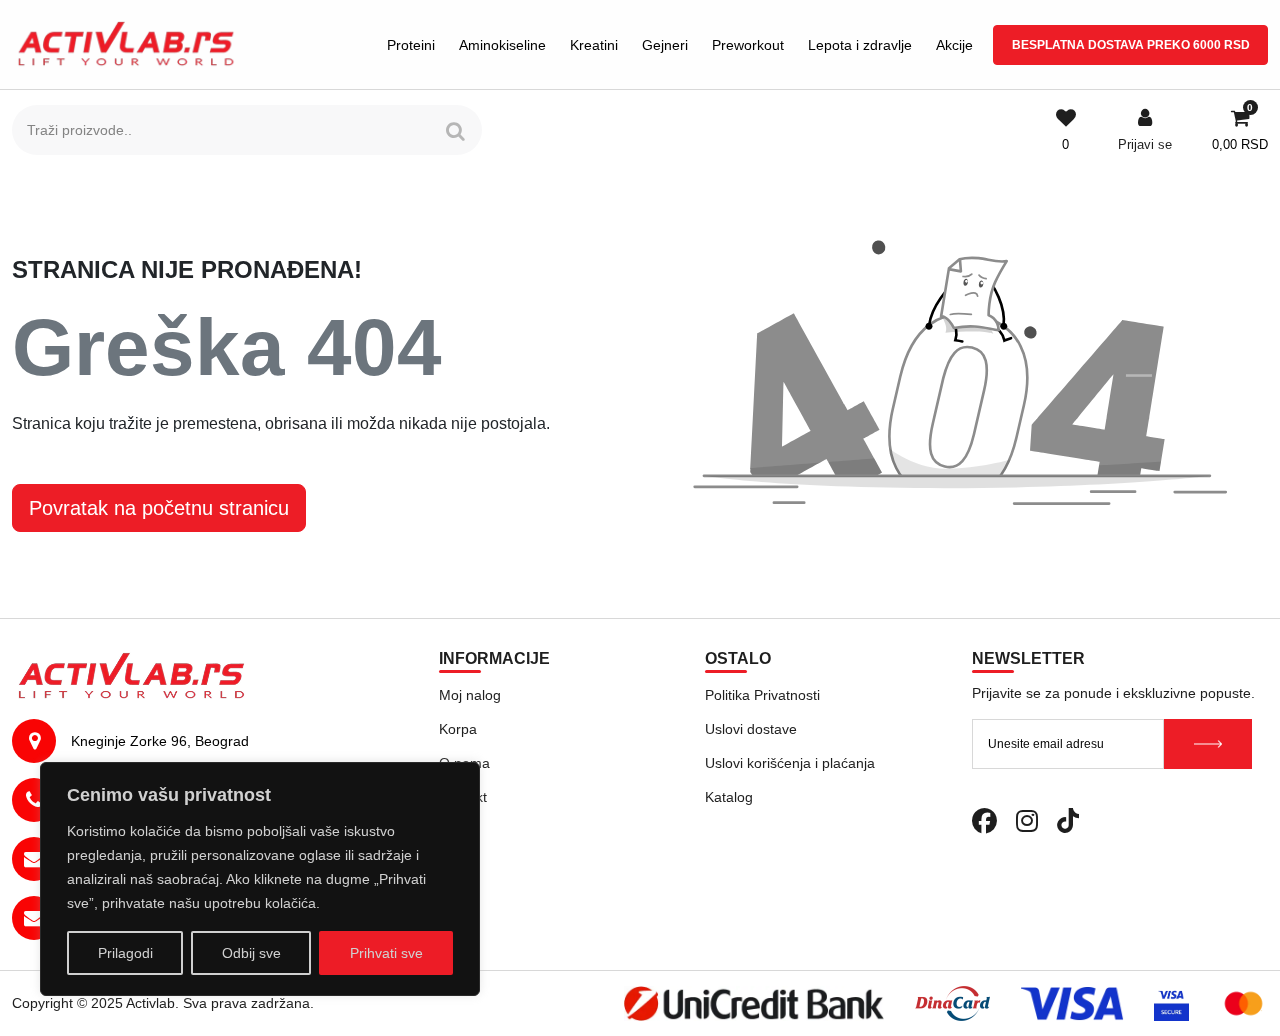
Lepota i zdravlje (860, 45)
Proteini (411, 45)
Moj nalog (470, 695)
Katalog (729, 797)
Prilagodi (125, 953)
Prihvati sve (386, 953)
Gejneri (665, 45)
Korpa (458, 729)
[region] (260, 879)
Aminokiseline (502, 45)
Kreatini (594, 45)
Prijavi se (1145, 144)
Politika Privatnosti (762, 695)
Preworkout (748, 45)
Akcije (954, 45)
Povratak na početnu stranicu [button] (159, 508)
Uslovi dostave (751, 729)
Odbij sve (251, 953)
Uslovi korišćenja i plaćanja (790, 763)
